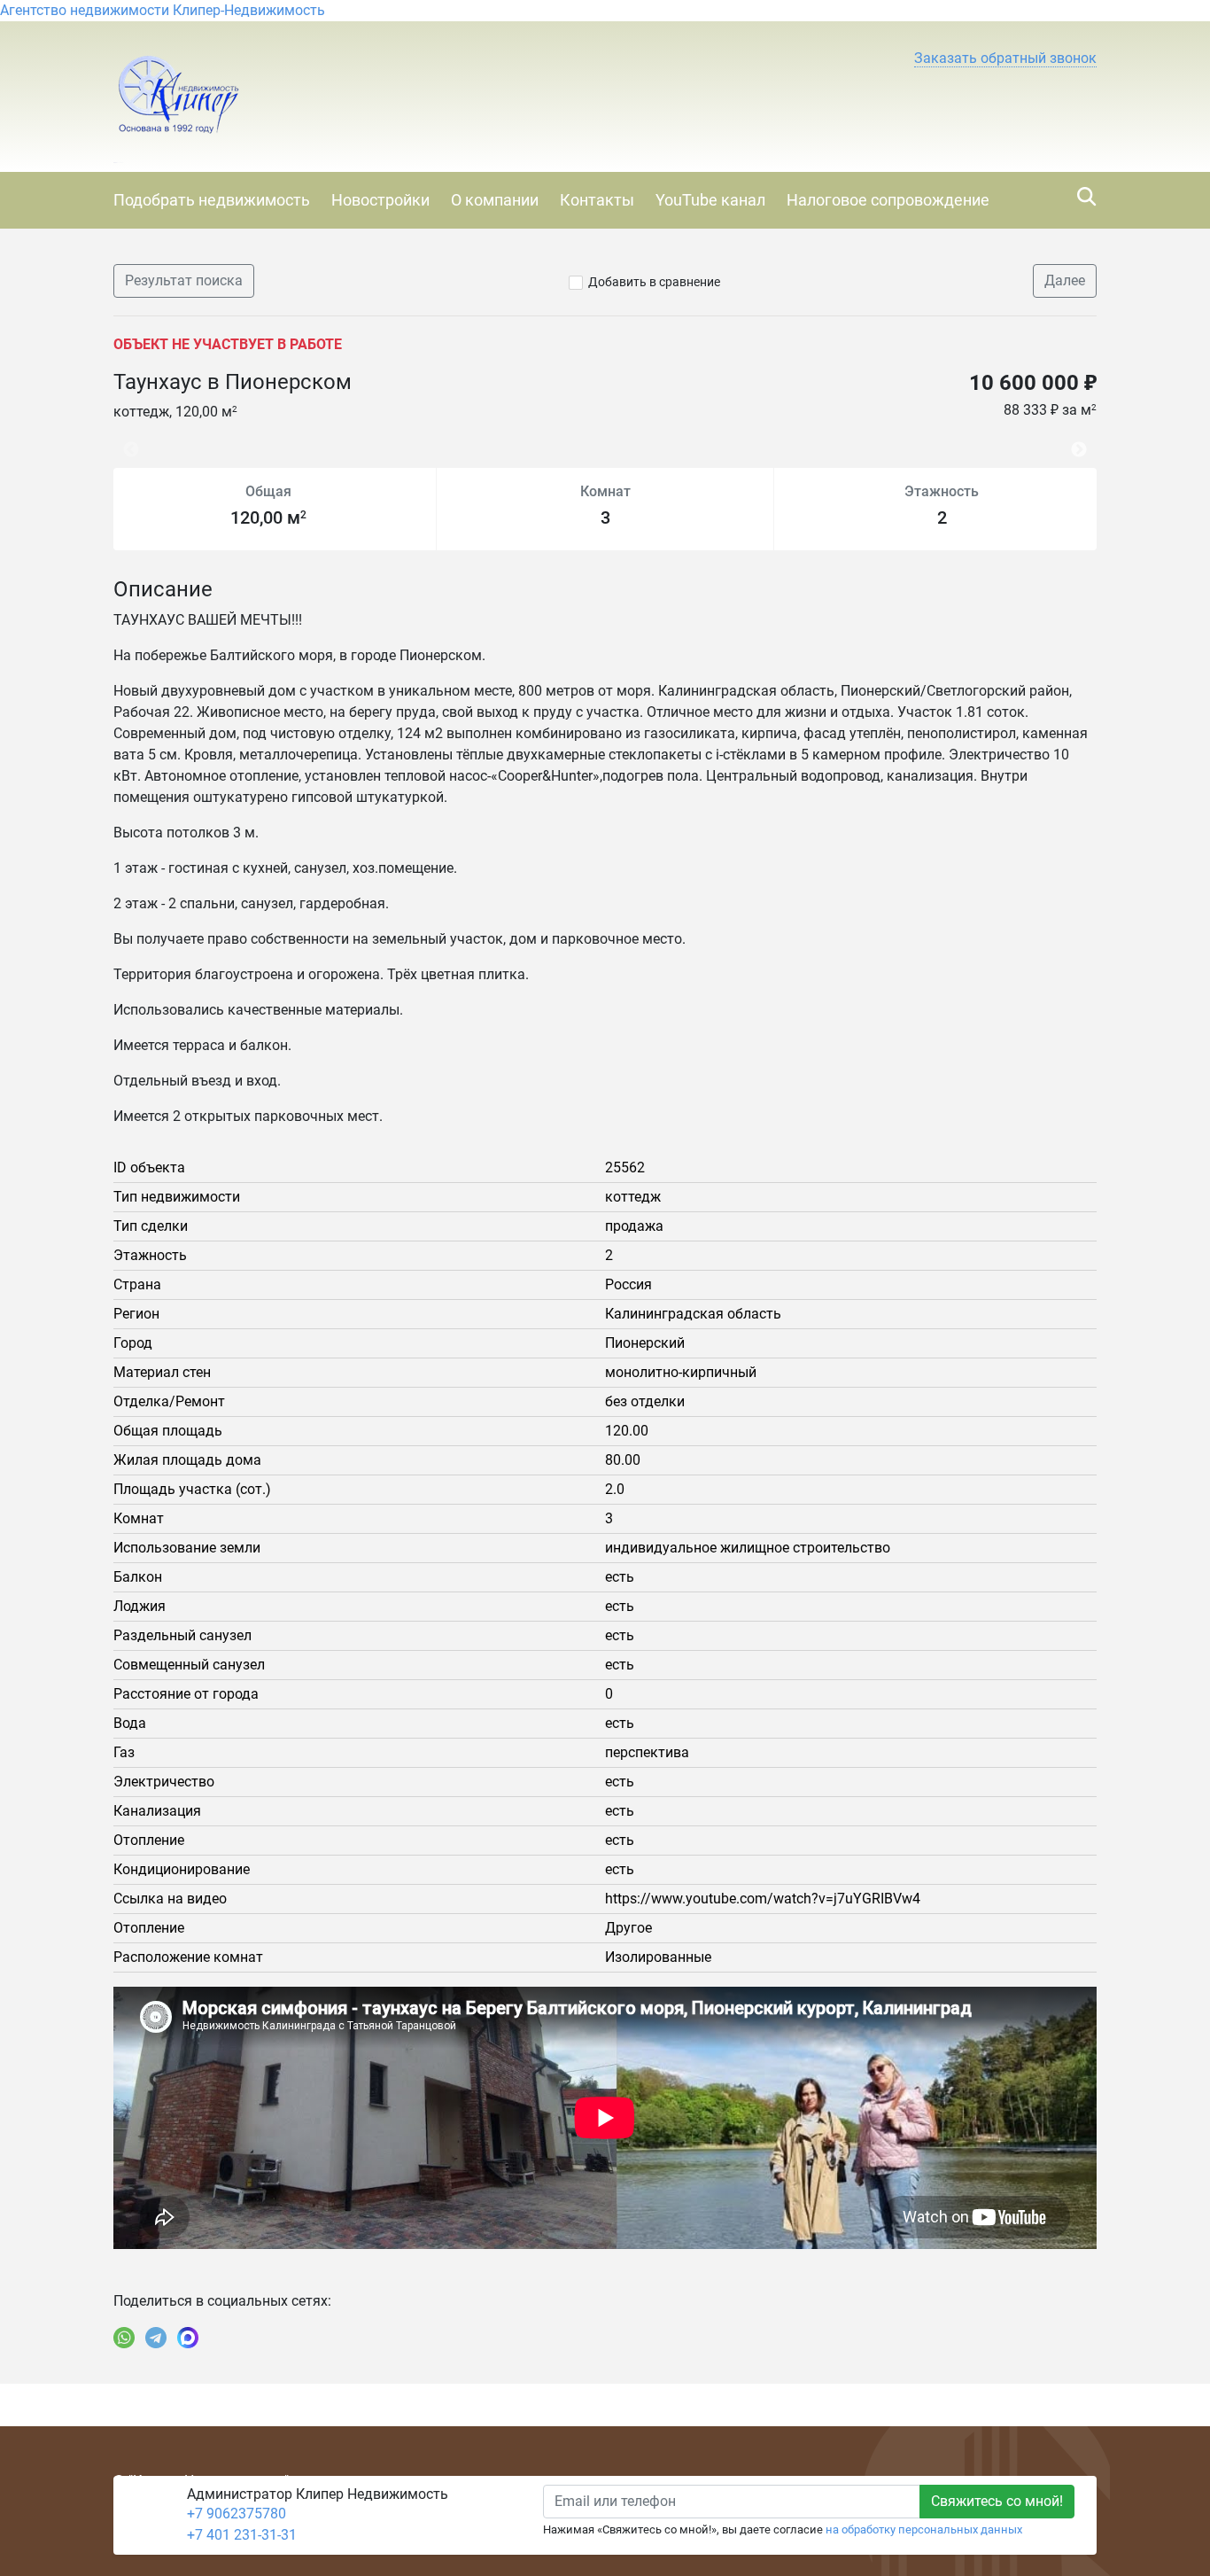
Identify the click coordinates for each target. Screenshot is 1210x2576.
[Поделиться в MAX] (188, 2338)
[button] (1005, 58)
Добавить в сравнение (654, 282)
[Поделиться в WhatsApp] (124, 2338)
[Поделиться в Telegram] (156, 2338)
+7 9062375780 (237, 2514)
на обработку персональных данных (924, 2529)
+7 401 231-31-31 (242, 2535)
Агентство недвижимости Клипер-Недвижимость (163, 10)
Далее (1065, 280)
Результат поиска (184, 280)
